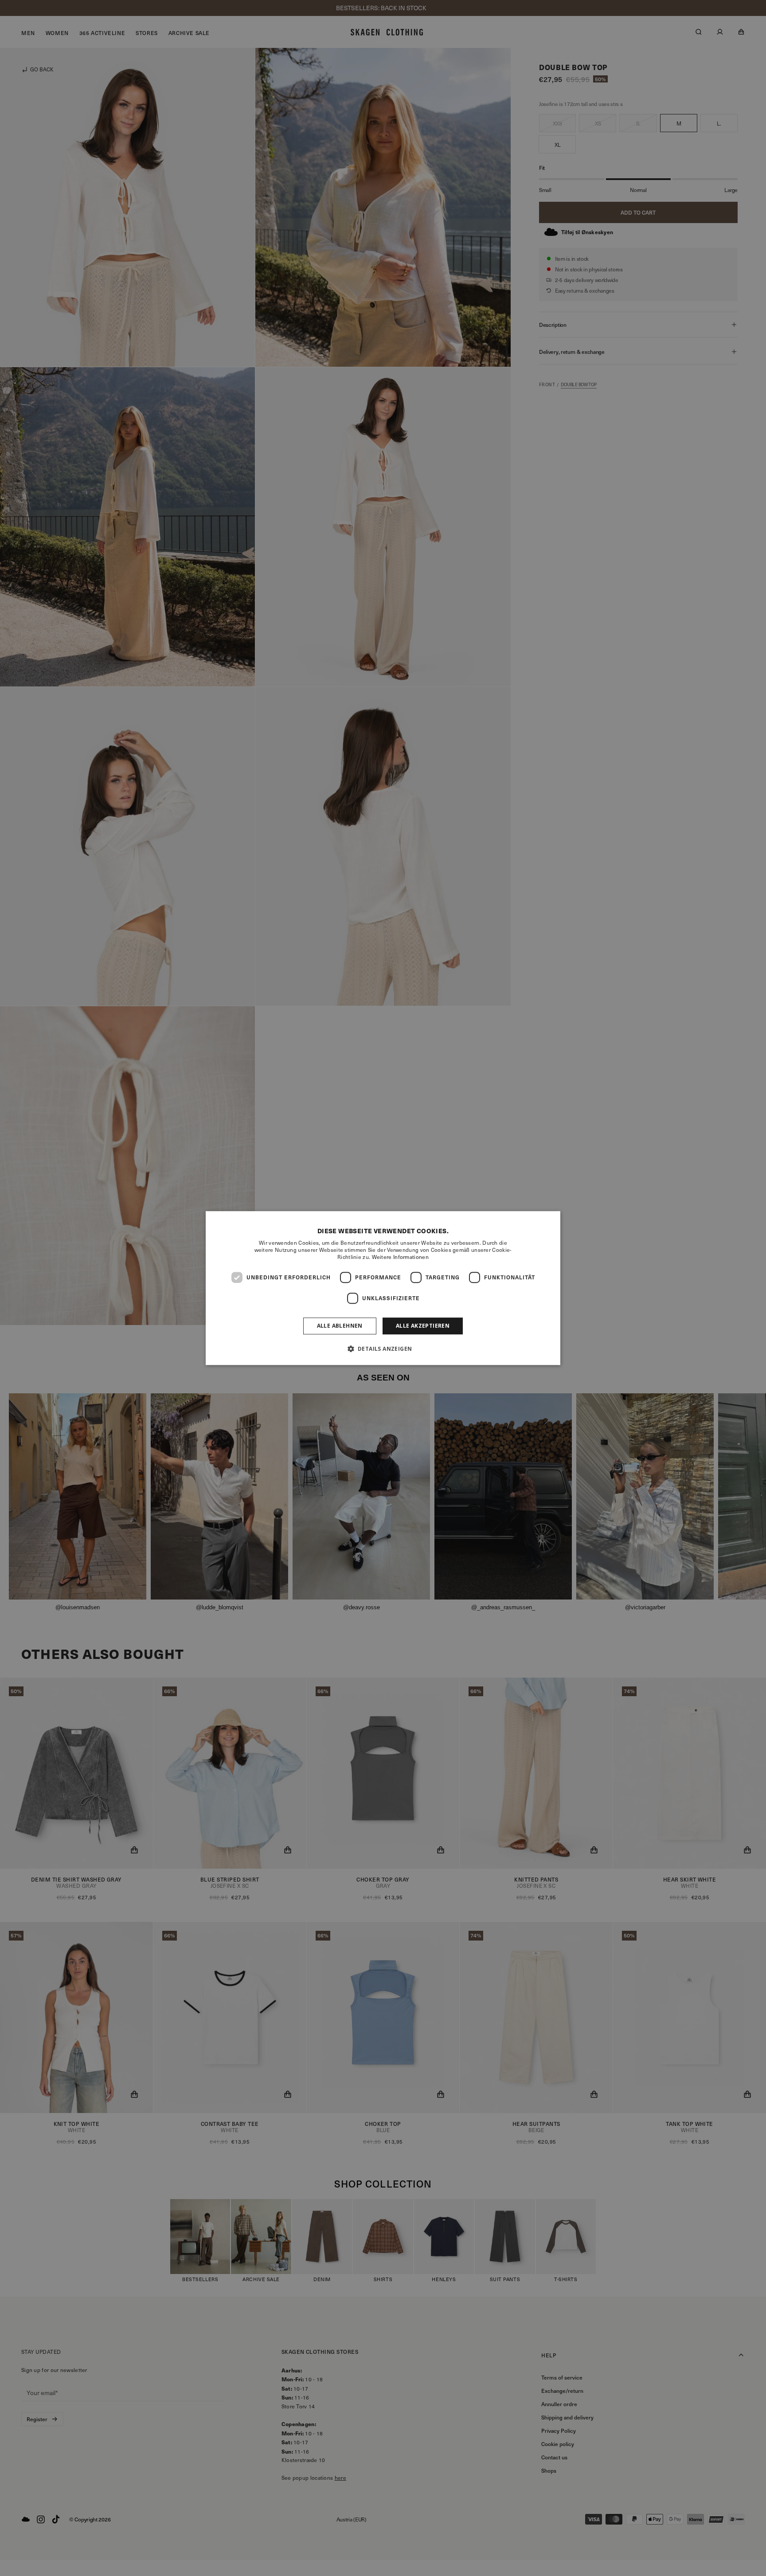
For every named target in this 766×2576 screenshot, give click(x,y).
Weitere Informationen (400, 1257)
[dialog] (383, 1288)
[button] (383, 1349)
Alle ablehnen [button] (340, 1326)
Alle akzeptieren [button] (423, 1326)
